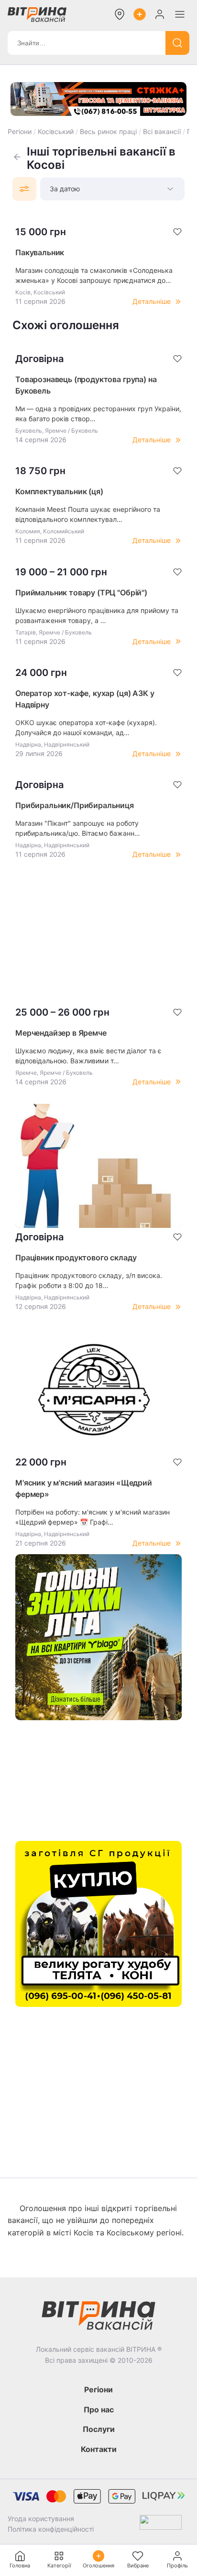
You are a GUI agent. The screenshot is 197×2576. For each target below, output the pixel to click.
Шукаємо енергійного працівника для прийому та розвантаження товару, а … (97, 615)
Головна (20, 2566)
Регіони (20, 131)
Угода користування (41, 2519)
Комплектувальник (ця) (59, 491)
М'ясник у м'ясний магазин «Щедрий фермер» (84, 1488)
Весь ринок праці (108, 131)
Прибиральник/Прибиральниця (75, 805)
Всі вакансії (162, 131)
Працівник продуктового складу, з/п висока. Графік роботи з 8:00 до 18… (89, 1280)
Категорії (59, 2566)
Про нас (99, 2410)
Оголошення (98, 2566)
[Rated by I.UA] (161, 2524)
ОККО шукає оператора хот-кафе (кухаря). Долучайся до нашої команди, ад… (86, 727)
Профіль (177, 2566)
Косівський (56, 131)
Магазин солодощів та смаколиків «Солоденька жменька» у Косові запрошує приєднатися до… (94, 275)
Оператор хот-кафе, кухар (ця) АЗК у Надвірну (85, 699)
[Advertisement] (98, 931)
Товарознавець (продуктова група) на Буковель (86, 385)
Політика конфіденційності (51, 2529)
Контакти (99, 2449)
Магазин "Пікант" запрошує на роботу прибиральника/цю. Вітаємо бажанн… (78, 828)
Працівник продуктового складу (76, 1257)
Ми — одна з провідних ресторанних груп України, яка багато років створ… (98, 414)
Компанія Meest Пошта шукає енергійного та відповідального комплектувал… (88, 514)
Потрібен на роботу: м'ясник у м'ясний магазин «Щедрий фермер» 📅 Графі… (93, 1517)
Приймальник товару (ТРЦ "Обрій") (81, 592)
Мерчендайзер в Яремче (61, 1033)
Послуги (99, 2429)
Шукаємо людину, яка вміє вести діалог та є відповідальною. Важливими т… (88, 1056)
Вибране (138, 2566)
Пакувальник (40, 252)
